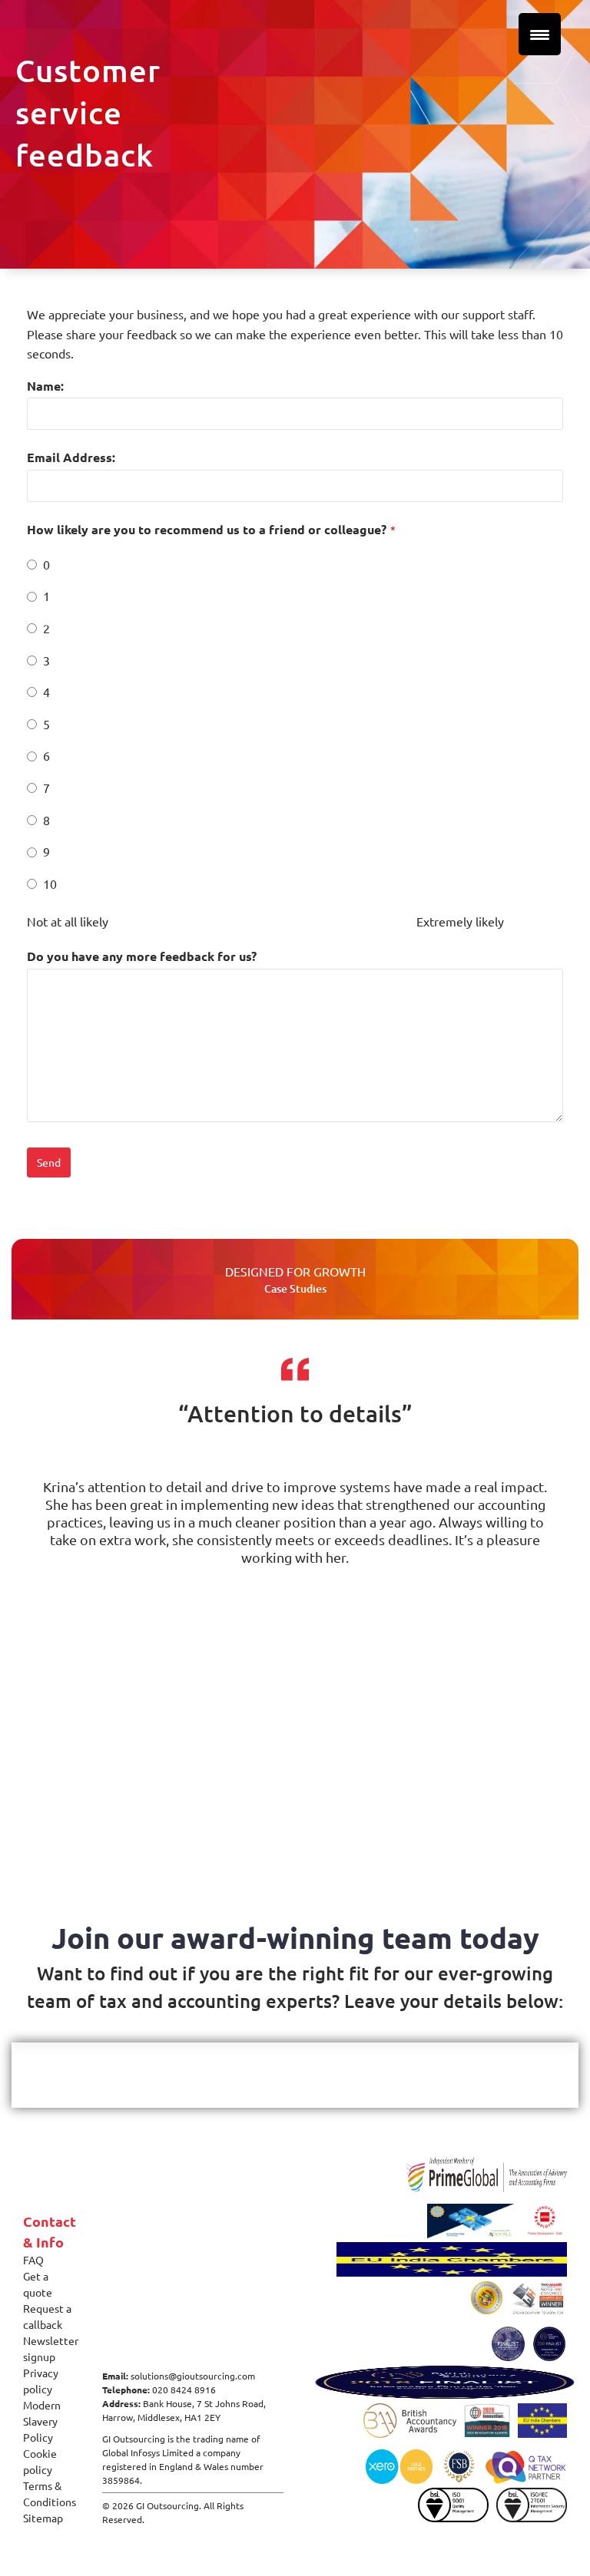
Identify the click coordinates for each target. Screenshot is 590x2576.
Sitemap (43, 2518)
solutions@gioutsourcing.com (193, 2376)
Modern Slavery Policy (42, 2421)
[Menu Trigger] (540, 34)
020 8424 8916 (184, 2389)
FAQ (33, 2260)
